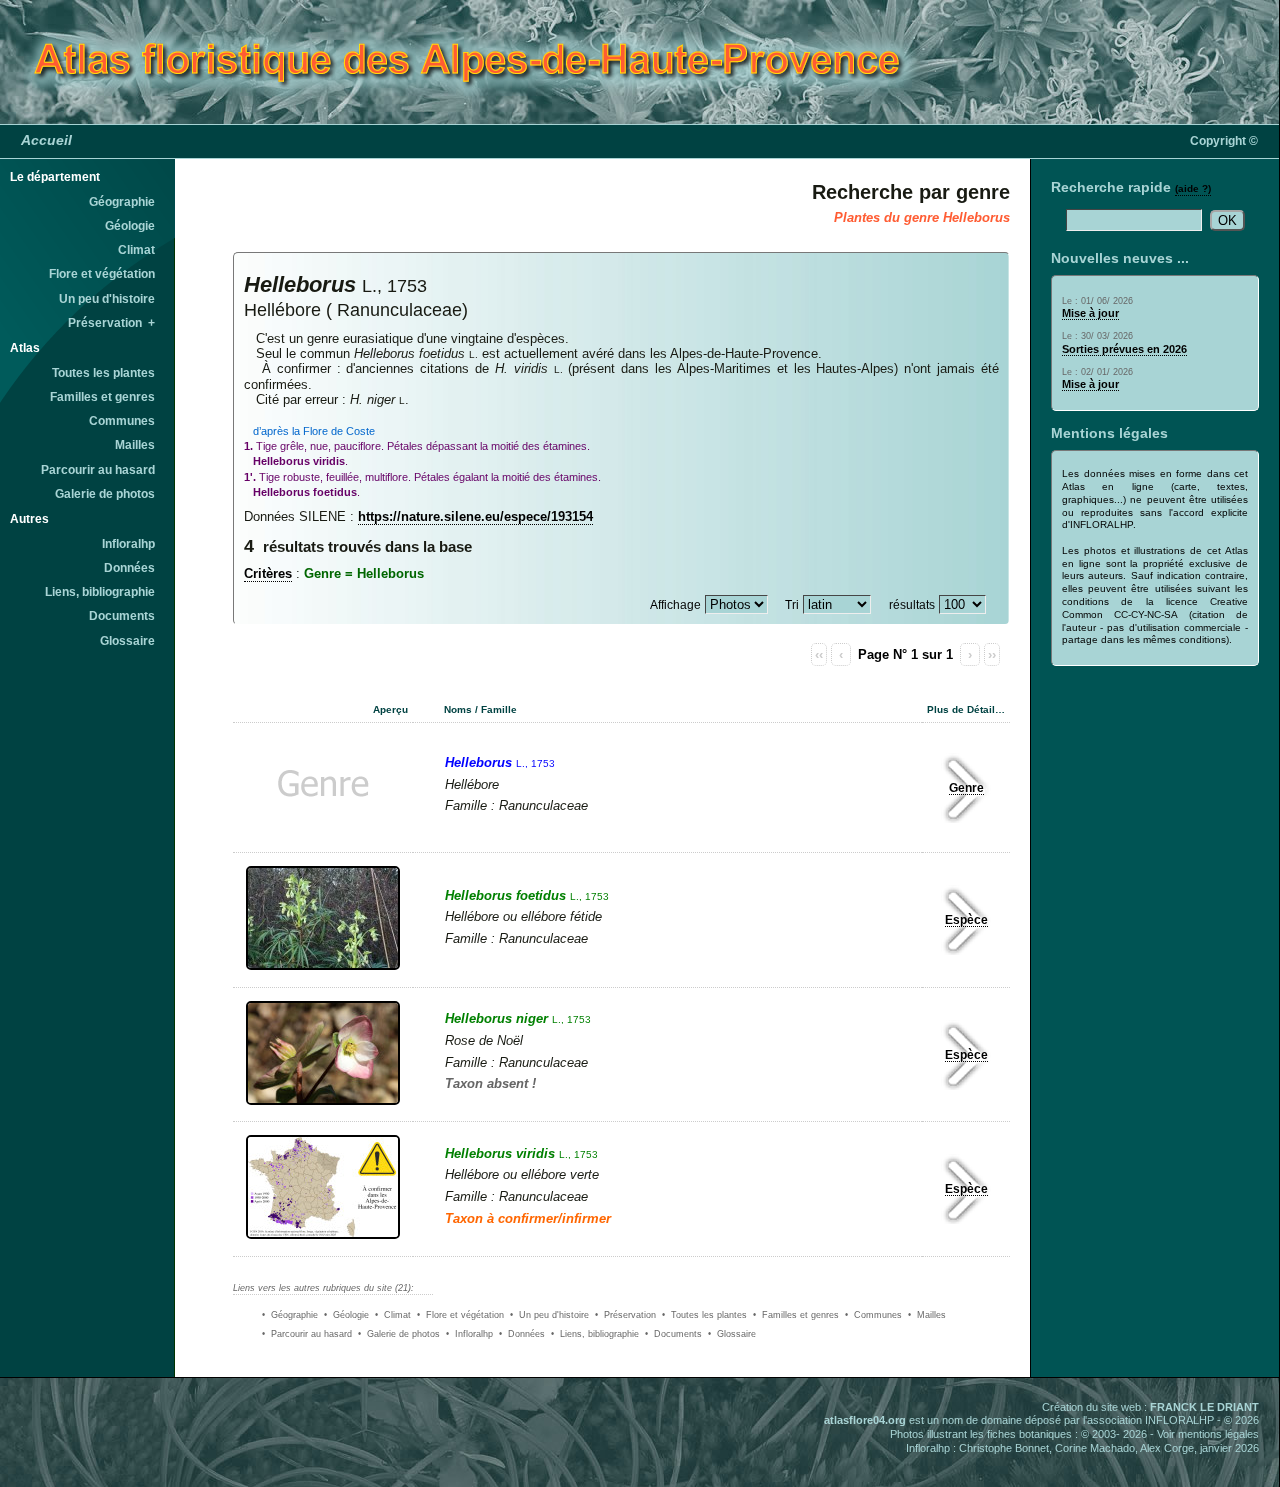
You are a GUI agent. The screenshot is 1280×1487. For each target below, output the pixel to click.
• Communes (873, 1315)
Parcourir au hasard (98, 470)
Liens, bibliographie (100, 592)
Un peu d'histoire (107, 299)
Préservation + (111, 323)
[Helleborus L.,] (325, 837)
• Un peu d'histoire (549, 1315)
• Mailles (927, 1315)
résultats (912, 605)
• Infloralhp (469, 1334)
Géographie (122, 202)
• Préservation (625, 1315)
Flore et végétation (102, 274)
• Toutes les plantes (704, 1315)
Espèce (966, 920)
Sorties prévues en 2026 (1124, 349)
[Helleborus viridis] (323, 1241)
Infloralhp (128, 544)
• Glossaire (732, 1334)
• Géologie (346, 1315)
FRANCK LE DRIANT (1204, 1407)
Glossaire (127, 641)
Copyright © (1224, 141)
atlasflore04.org (865, 1420)
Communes (122, 421)
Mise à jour (1090, 313)
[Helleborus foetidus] (323, 972)
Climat (136, 250)
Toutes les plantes (103, 373)
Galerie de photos (105, 494)
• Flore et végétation (460, 1315)
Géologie (130, 226)
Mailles (135, 445)
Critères (268, 573)
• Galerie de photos (399, 1334)
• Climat (393, 1315)
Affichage (675, 605)
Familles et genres (102, 397)
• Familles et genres (796, 1315)
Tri (792, 605)
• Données (522, 1334)
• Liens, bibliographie (595, 1334)
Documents (122, 616)
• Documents (673, 1334)
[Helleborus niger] (323, 1106)
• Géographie (290, 1315)
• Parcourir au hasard (307, 1334)
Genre (966, 788)
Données (129, 568)
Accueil (46, 140)
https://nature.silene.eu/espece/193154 (475, 516)
